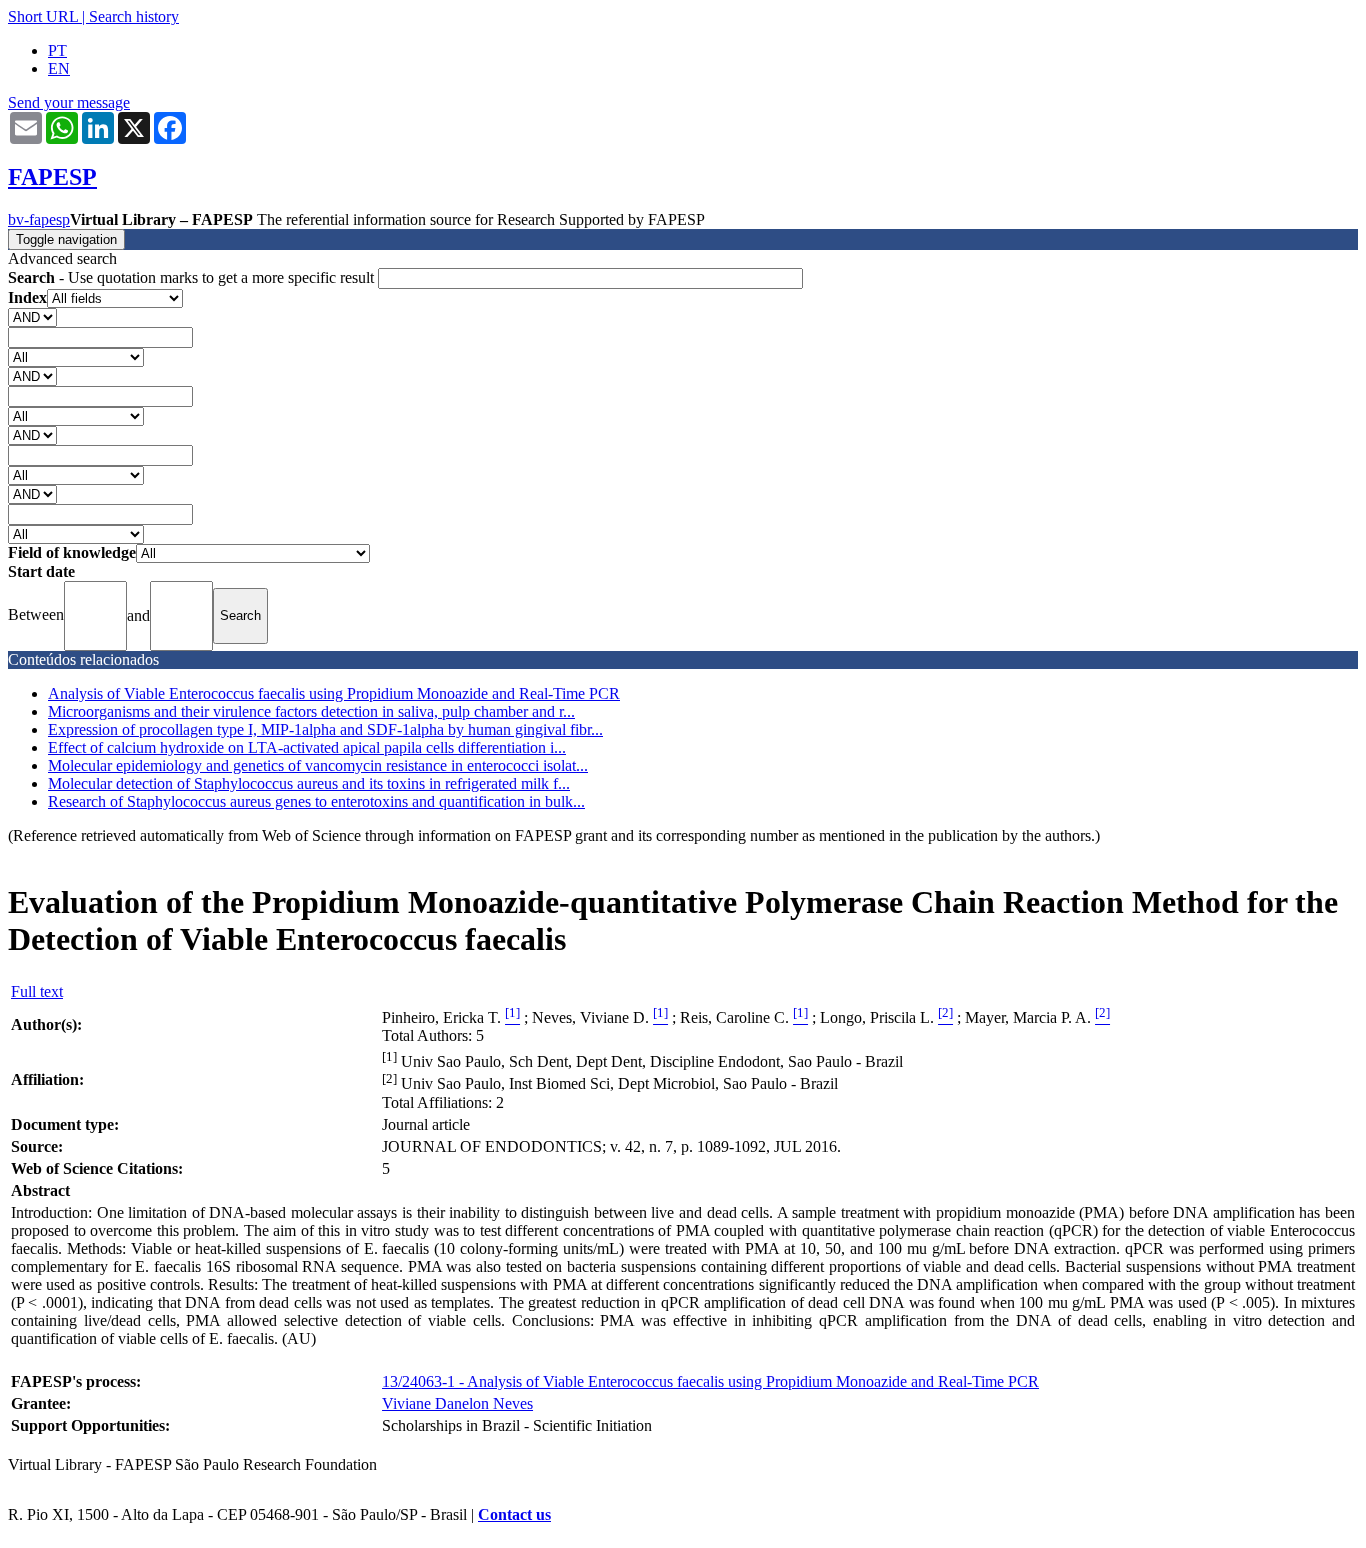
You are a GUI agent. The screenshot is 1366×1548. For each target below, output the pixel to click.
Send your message (69, 102)
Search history (134, 16)
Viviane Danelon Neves (457, 1403)
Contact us (514, 1514)
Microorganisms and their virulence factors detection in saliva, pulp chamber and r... (311, 711)
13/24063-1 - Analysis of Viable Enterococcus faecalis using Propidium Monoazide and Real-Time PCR (710, 1381)
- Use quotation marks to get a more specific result (193, 277)
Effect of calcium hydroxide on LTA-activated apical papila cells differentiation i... (307, 747)
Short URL (43, 16)
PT (57, 50)
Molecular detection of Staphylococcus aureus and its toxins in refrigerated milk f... (309, 783)
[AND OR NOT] (32, 316)
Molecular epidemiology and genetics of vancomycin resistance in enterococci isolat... (318, 765)
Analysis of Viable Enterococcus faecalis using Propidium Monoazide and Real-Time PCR (334, 693)
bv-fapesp (39, 219)
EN (59, 68)
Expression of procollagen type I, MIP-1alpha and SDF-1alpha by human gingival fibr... (325, 729)
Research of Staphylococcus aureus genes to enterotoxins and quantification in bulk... (316, 801)
